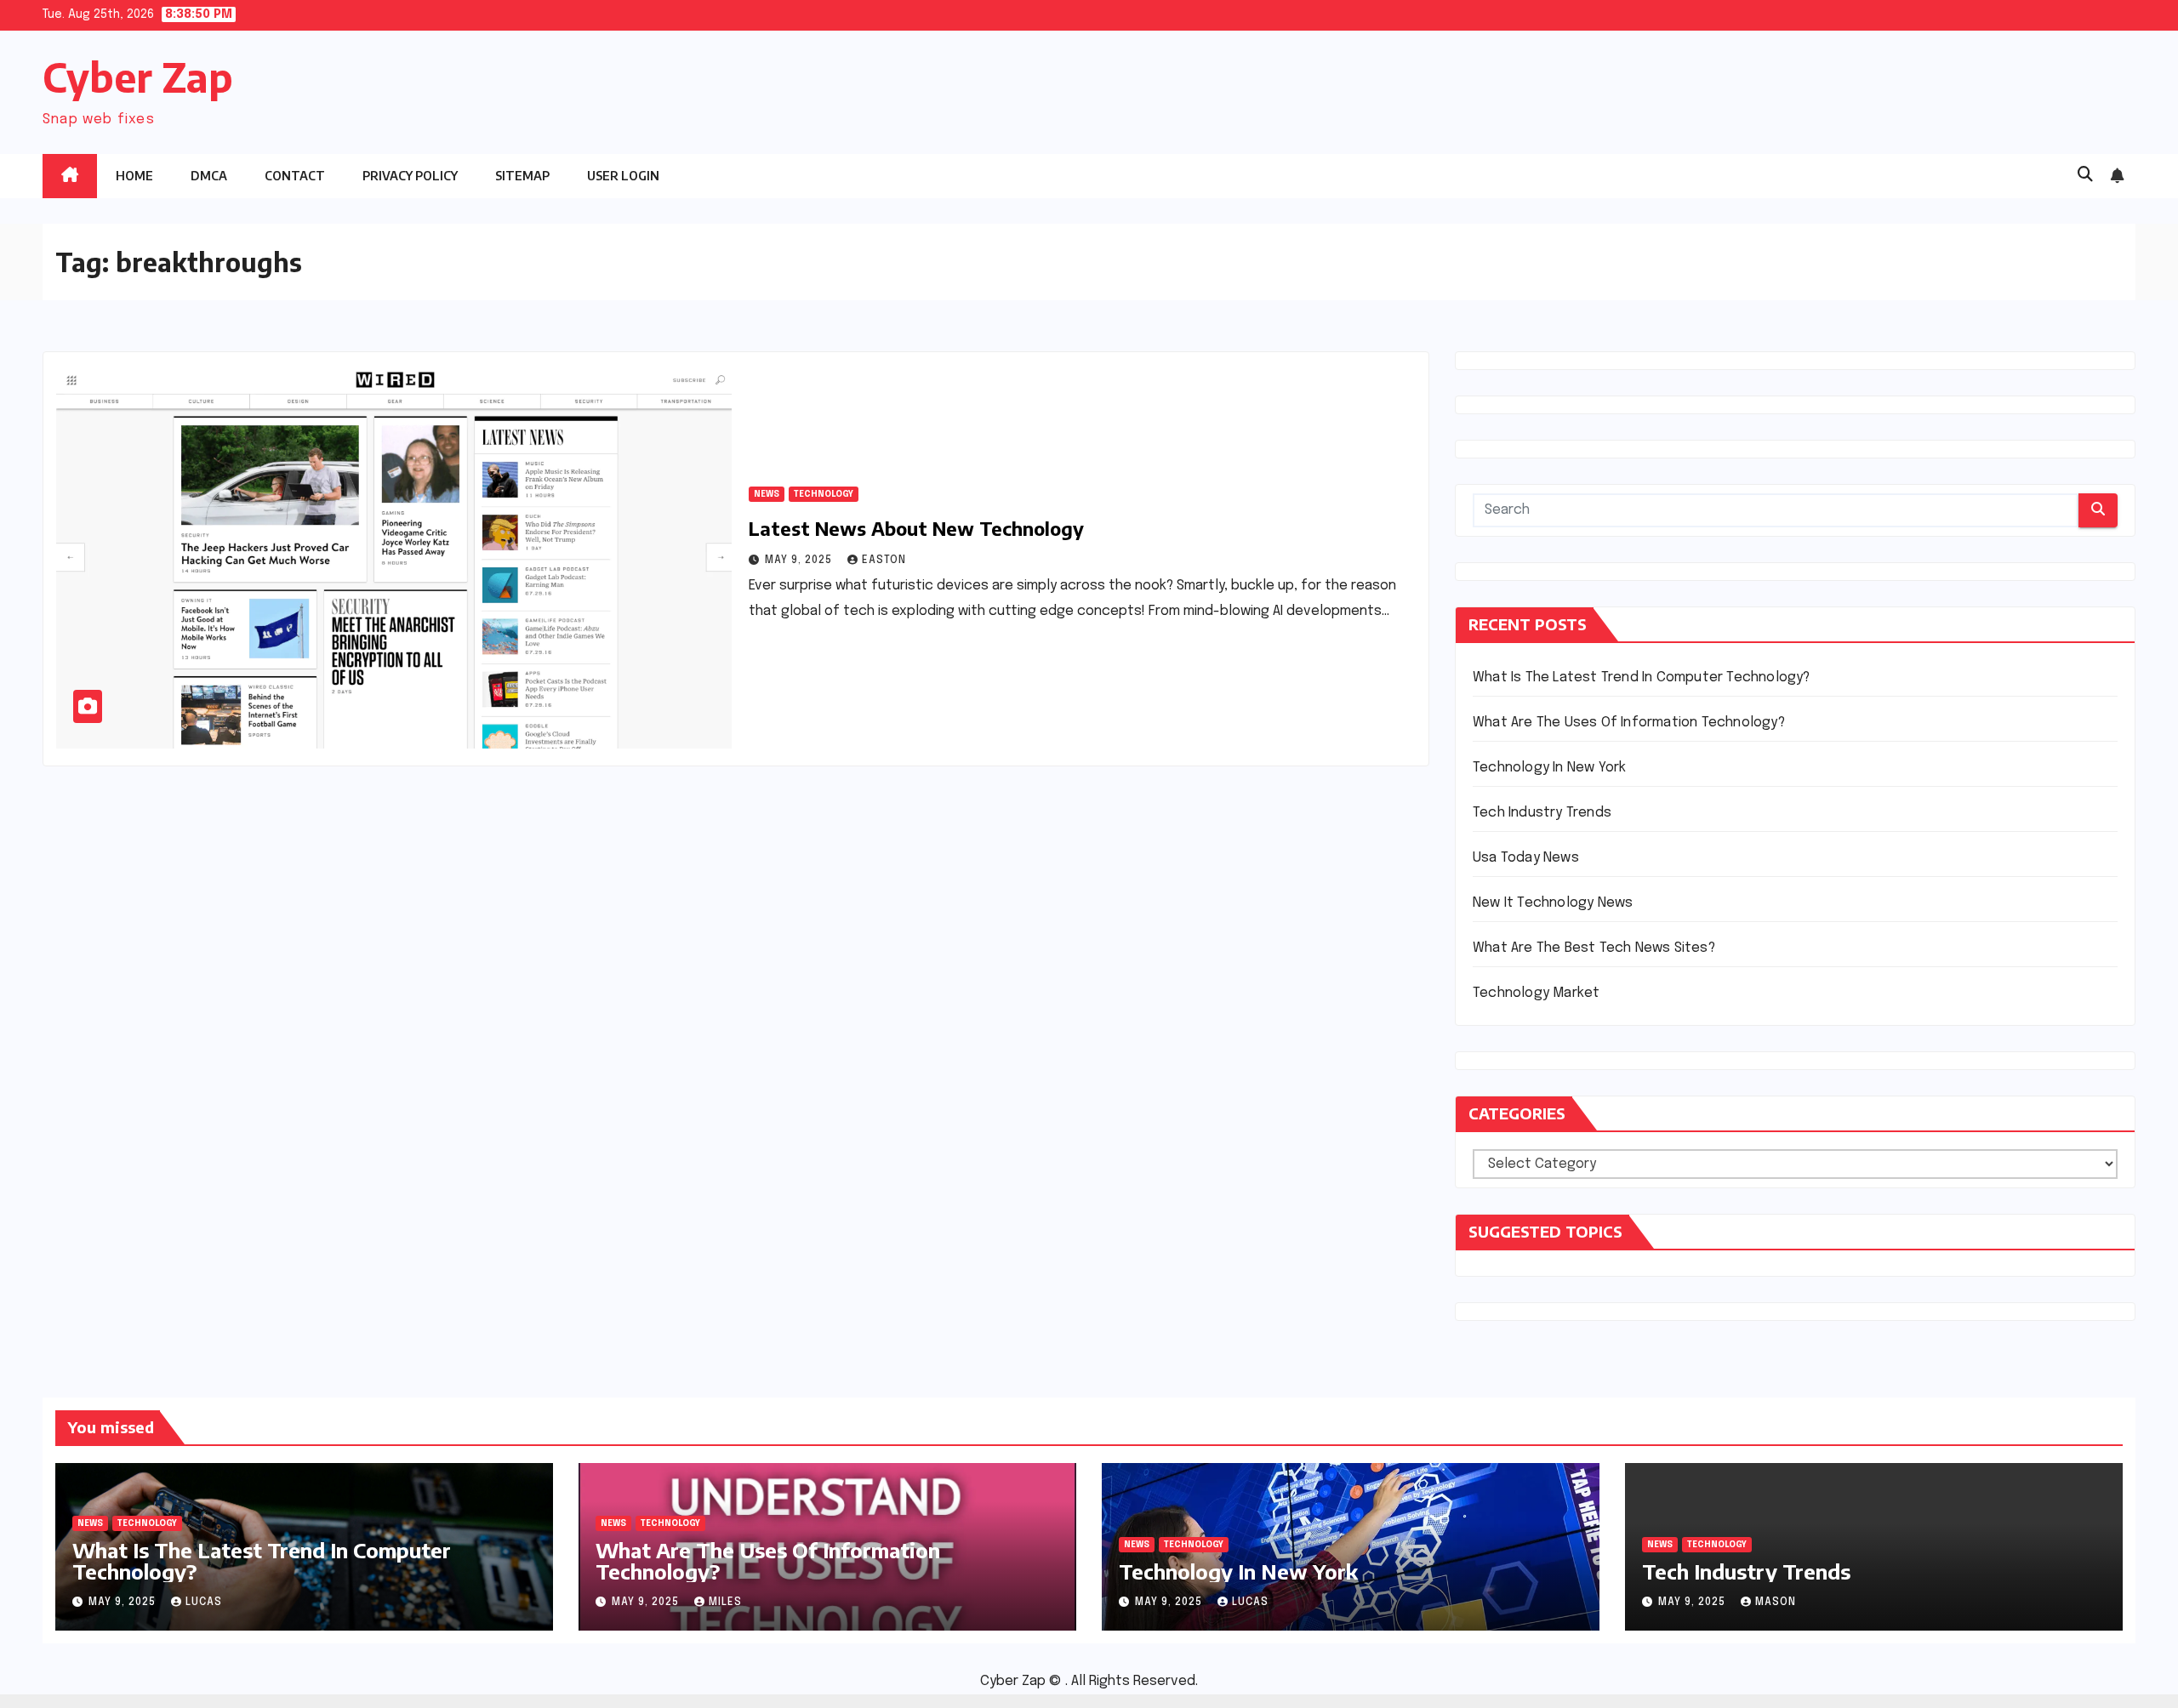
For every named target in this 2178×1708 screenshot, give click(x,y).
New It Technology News (1553, 903)
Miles (725, 1603)
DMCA (209, 176)
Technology (824, 494)
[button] (2085, 175)
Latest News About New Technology (916, 528)
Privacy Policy (410, 176)
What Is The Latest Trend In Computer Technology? (1642, 678)
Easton (884, 561)
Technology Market (1536, 993)
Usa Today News (1526, 858)
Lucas (204, 1603)
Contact (295, 176)
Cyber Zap (138, 77)
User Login (623, 176)
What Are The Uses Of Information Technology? (1629, 723)
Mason (1776, 1603)
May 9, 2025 (800, 561)
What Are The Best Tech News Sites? (1594, 948)
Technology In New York (1549, 768)
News (767, 494)
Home (134, 176)
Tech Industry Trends (1542, 813)
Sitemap (522, 176)
